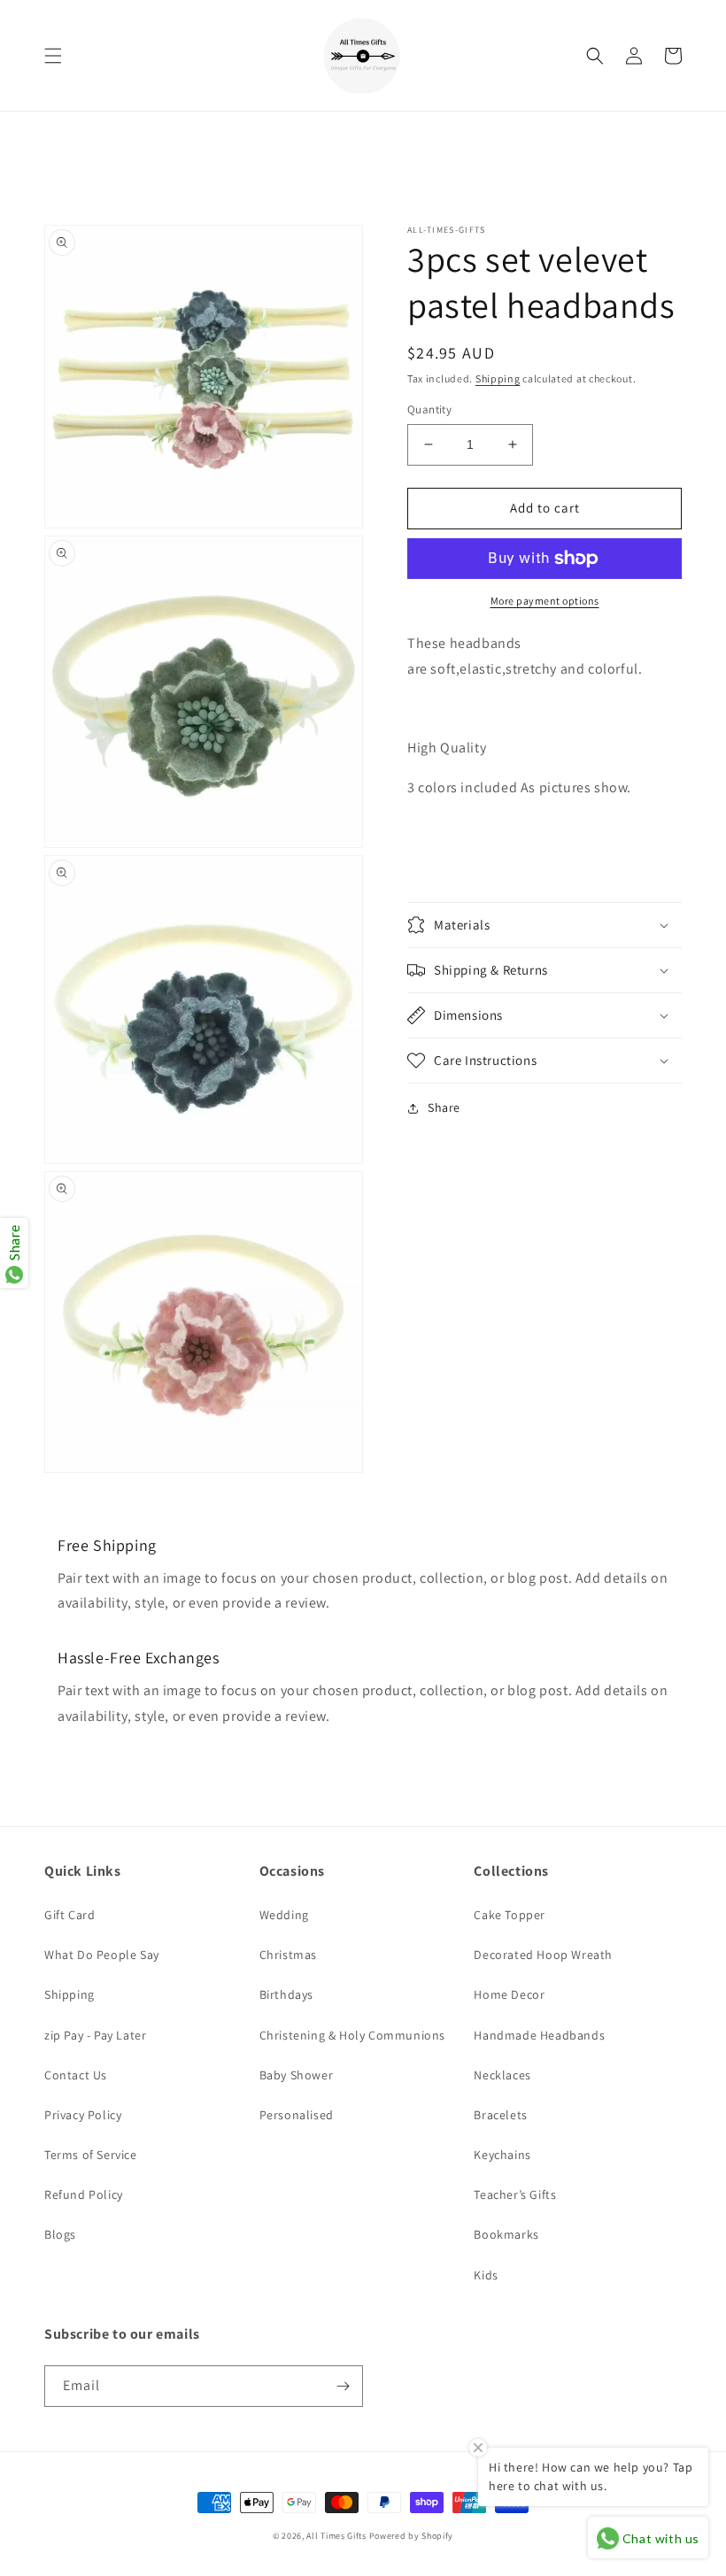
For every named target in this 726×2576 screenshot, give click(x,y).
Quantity (429, 409)
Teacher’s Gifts (515, 2194)
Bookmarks (506, 2234)
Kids (486, 2275)
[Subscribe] (343, 2386)
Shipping (498, 378)
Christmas (288, 1955)
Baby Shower (297, 2075)
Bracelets (500, 2115)
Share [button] (444, 1107)
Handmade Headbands (539, 2035)
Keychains (502, 2155)
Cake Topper (510, 1915)
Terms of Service (91, 2155)
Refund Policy (84, 2194)
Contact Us (76, 2075)
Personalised (297, 2115)
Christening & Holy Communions (352, 2035)
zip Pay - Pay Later (95, 2035)
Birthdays (286, 1994)
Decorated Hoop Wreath (543, 1955)
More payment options (545, 601)
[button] (53, 56)
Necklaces (502, 2075)
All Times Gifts (336, 2536)
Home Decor (509, 1994)
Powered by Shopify (412, 2536)
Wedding (284, 1915)
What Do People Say (102, 1955)
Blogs (60, 2234)
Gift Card (70, 1915)
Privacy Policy (83, 2115)
